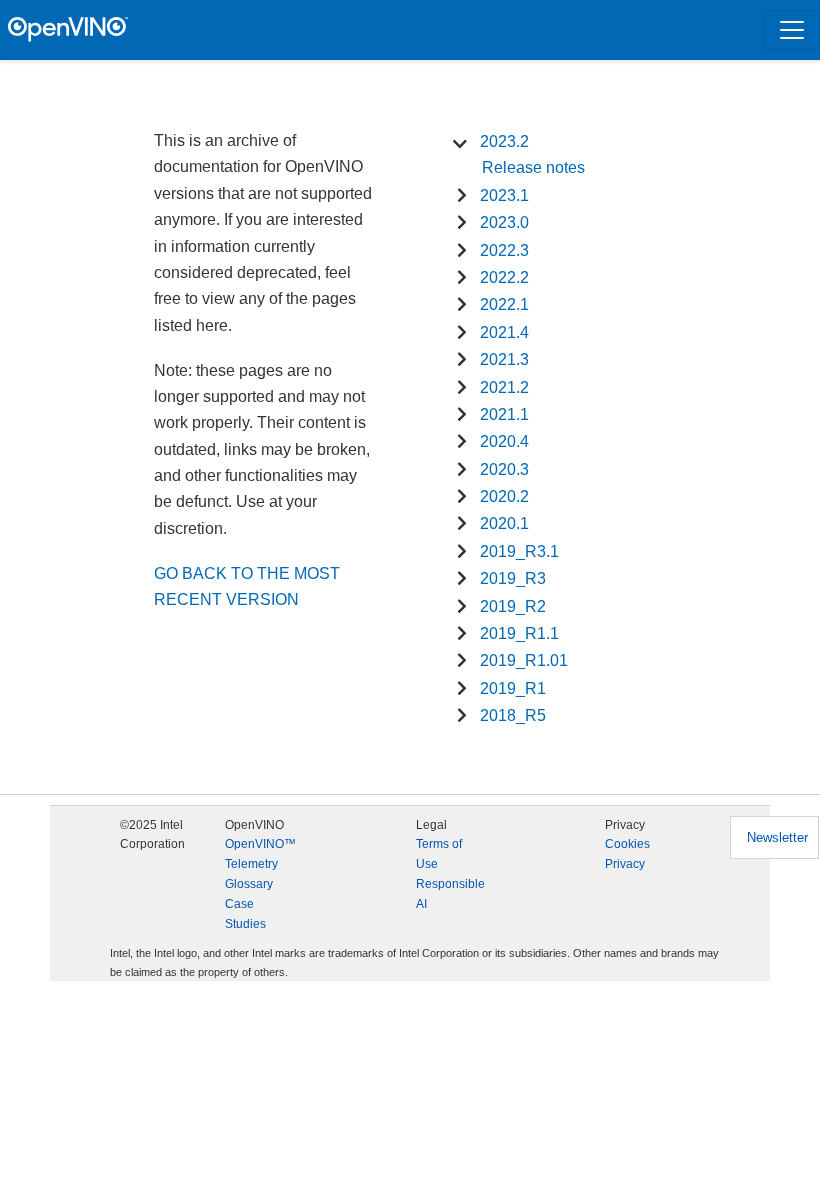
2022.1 (504, 304)
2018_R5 (513, 715)
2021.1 (504, 414)
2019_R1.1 (519, 633)
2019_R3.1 (519, 551)
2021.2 (504, 387)
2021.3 (504, 359)
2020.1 (504, 523)
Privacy (625, 864)
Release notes (533, 167)
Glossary (249, 884)
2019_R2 (513, 606)
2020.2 (504, 496)
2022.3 (504, 250)
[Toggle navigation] (792, 30)
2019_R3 (513, 578)
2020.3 (504, 469)
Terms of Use (439, 854)
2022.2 (504, 277)
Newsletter (777, 837)
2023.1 (504, 195)
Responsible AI (450, 894)
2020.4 (504, 441)
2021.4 (504, 332)
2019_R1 (513, 688)
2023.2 (504, 141)
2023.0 (504, 222)
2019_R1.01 (524, 660)
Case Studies (245, 914)
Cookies (627, 844)
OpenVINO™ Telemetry (260, 854)
